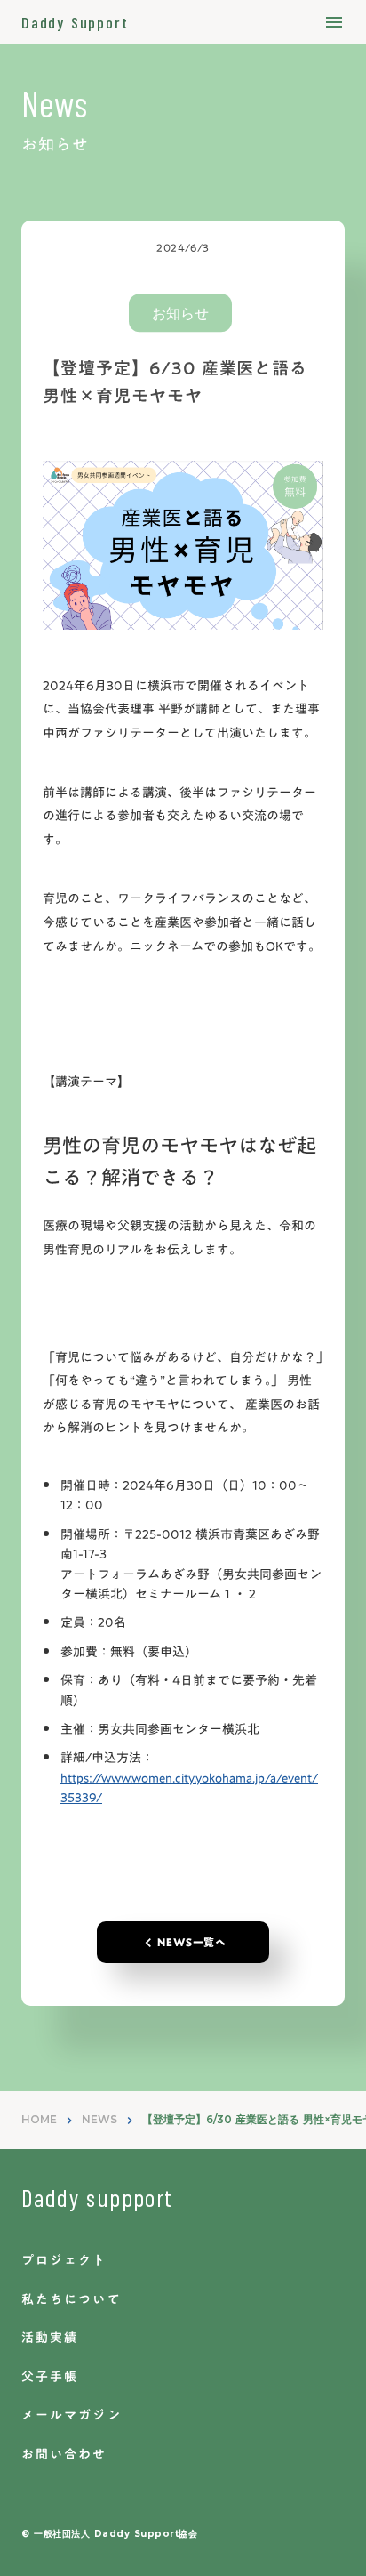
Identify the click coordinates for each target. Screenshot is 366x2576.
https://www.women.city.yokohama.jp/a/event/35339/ (189, 1788)
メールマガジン (72, 2416)
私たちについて (72, 2300)
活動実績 (50, 2339)
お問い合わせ (64, 2455)
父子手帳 (50, 2378)
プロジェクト (64, 2261)
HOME (39, 2119)
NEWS (99, 2119)
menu (334, 22)
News (54, 103)
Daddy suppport (97, 2197)
